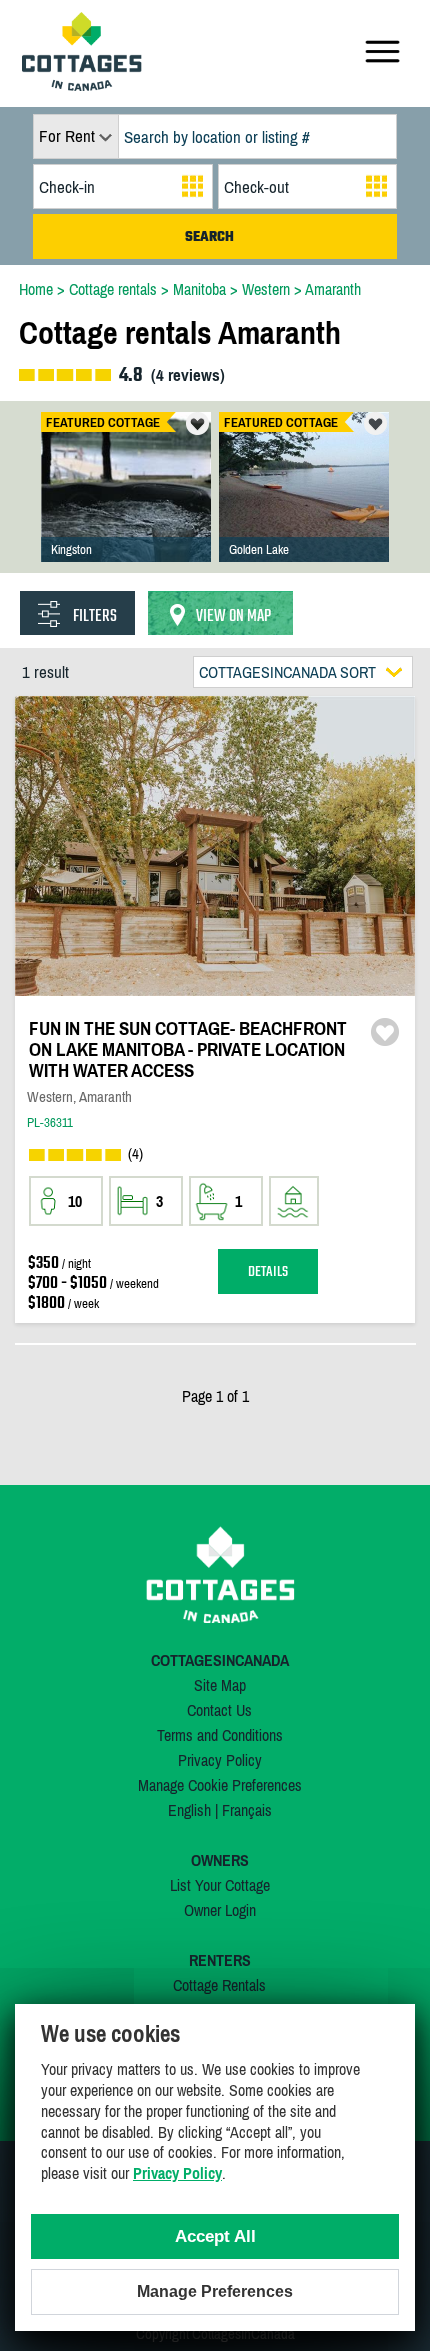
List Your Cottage (220, 1885)
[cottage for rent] (82, 85)
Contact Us (219, 1710)
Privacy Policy (220, 1760)
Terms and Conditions (220, 1735)
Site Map (220, 1685)
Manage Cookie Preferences (220, 1785)
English (189, 1810)
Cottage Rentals (219, 1985)
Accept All (215, 2236)
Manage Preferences (215, 2291)
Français (247, 1810)
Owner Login (220, 1910)
